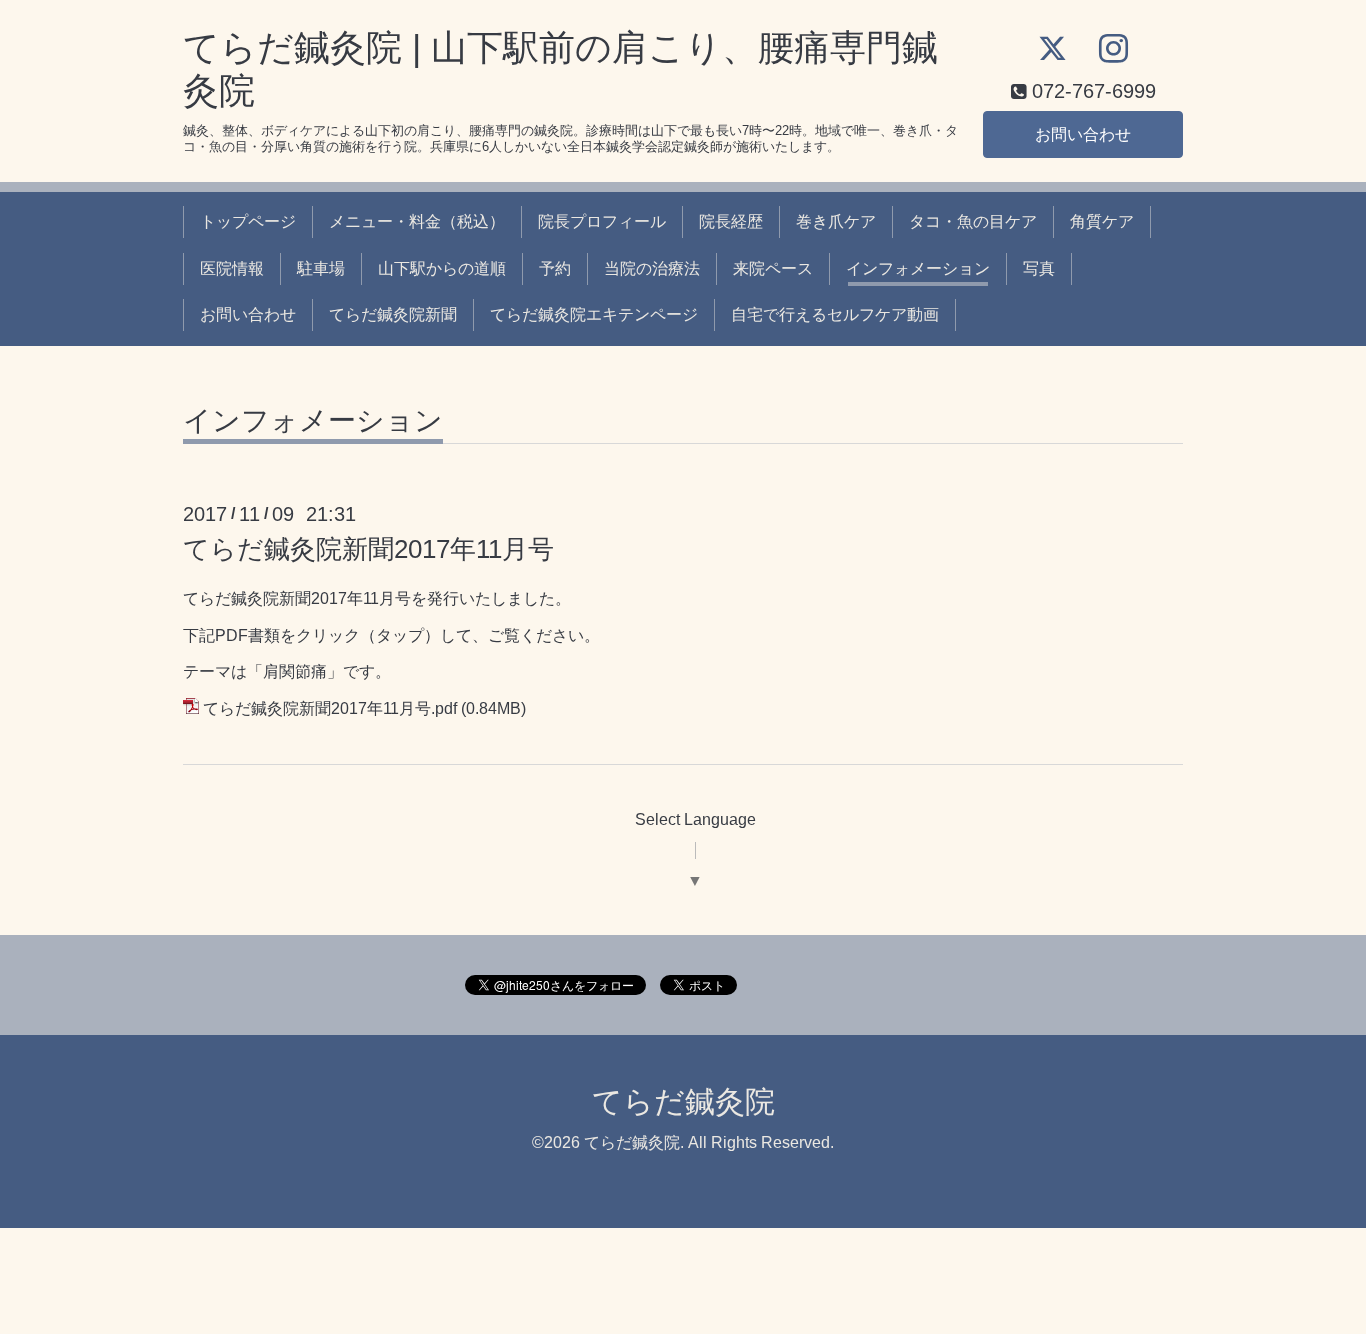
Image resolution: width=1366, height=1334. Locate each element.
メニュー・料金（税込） (417, 221)
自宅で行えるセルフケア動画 (835, 314)
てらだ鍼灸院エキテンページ (594, 314)
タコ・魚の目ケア (973, 221)
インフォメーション (918, 268)
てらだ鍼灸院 (683, 1101)
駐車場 (321, 268)
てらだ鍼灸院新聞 (393, 314)
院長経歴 (731, 221)
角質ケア (1102, 221)
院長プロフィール (602, 221)
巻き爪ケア (836, 221)
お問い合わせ (1083, 134)
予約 (555, 268)
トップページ (248, 221)
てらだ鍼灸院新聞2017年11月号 (368, 549)
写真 (1039, 268)
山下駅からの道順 (442, 268)
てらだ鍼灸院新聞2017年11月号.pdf (330, 708)
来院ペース (773, 268)
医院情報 (232, 268)
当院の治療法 (652, 268)
